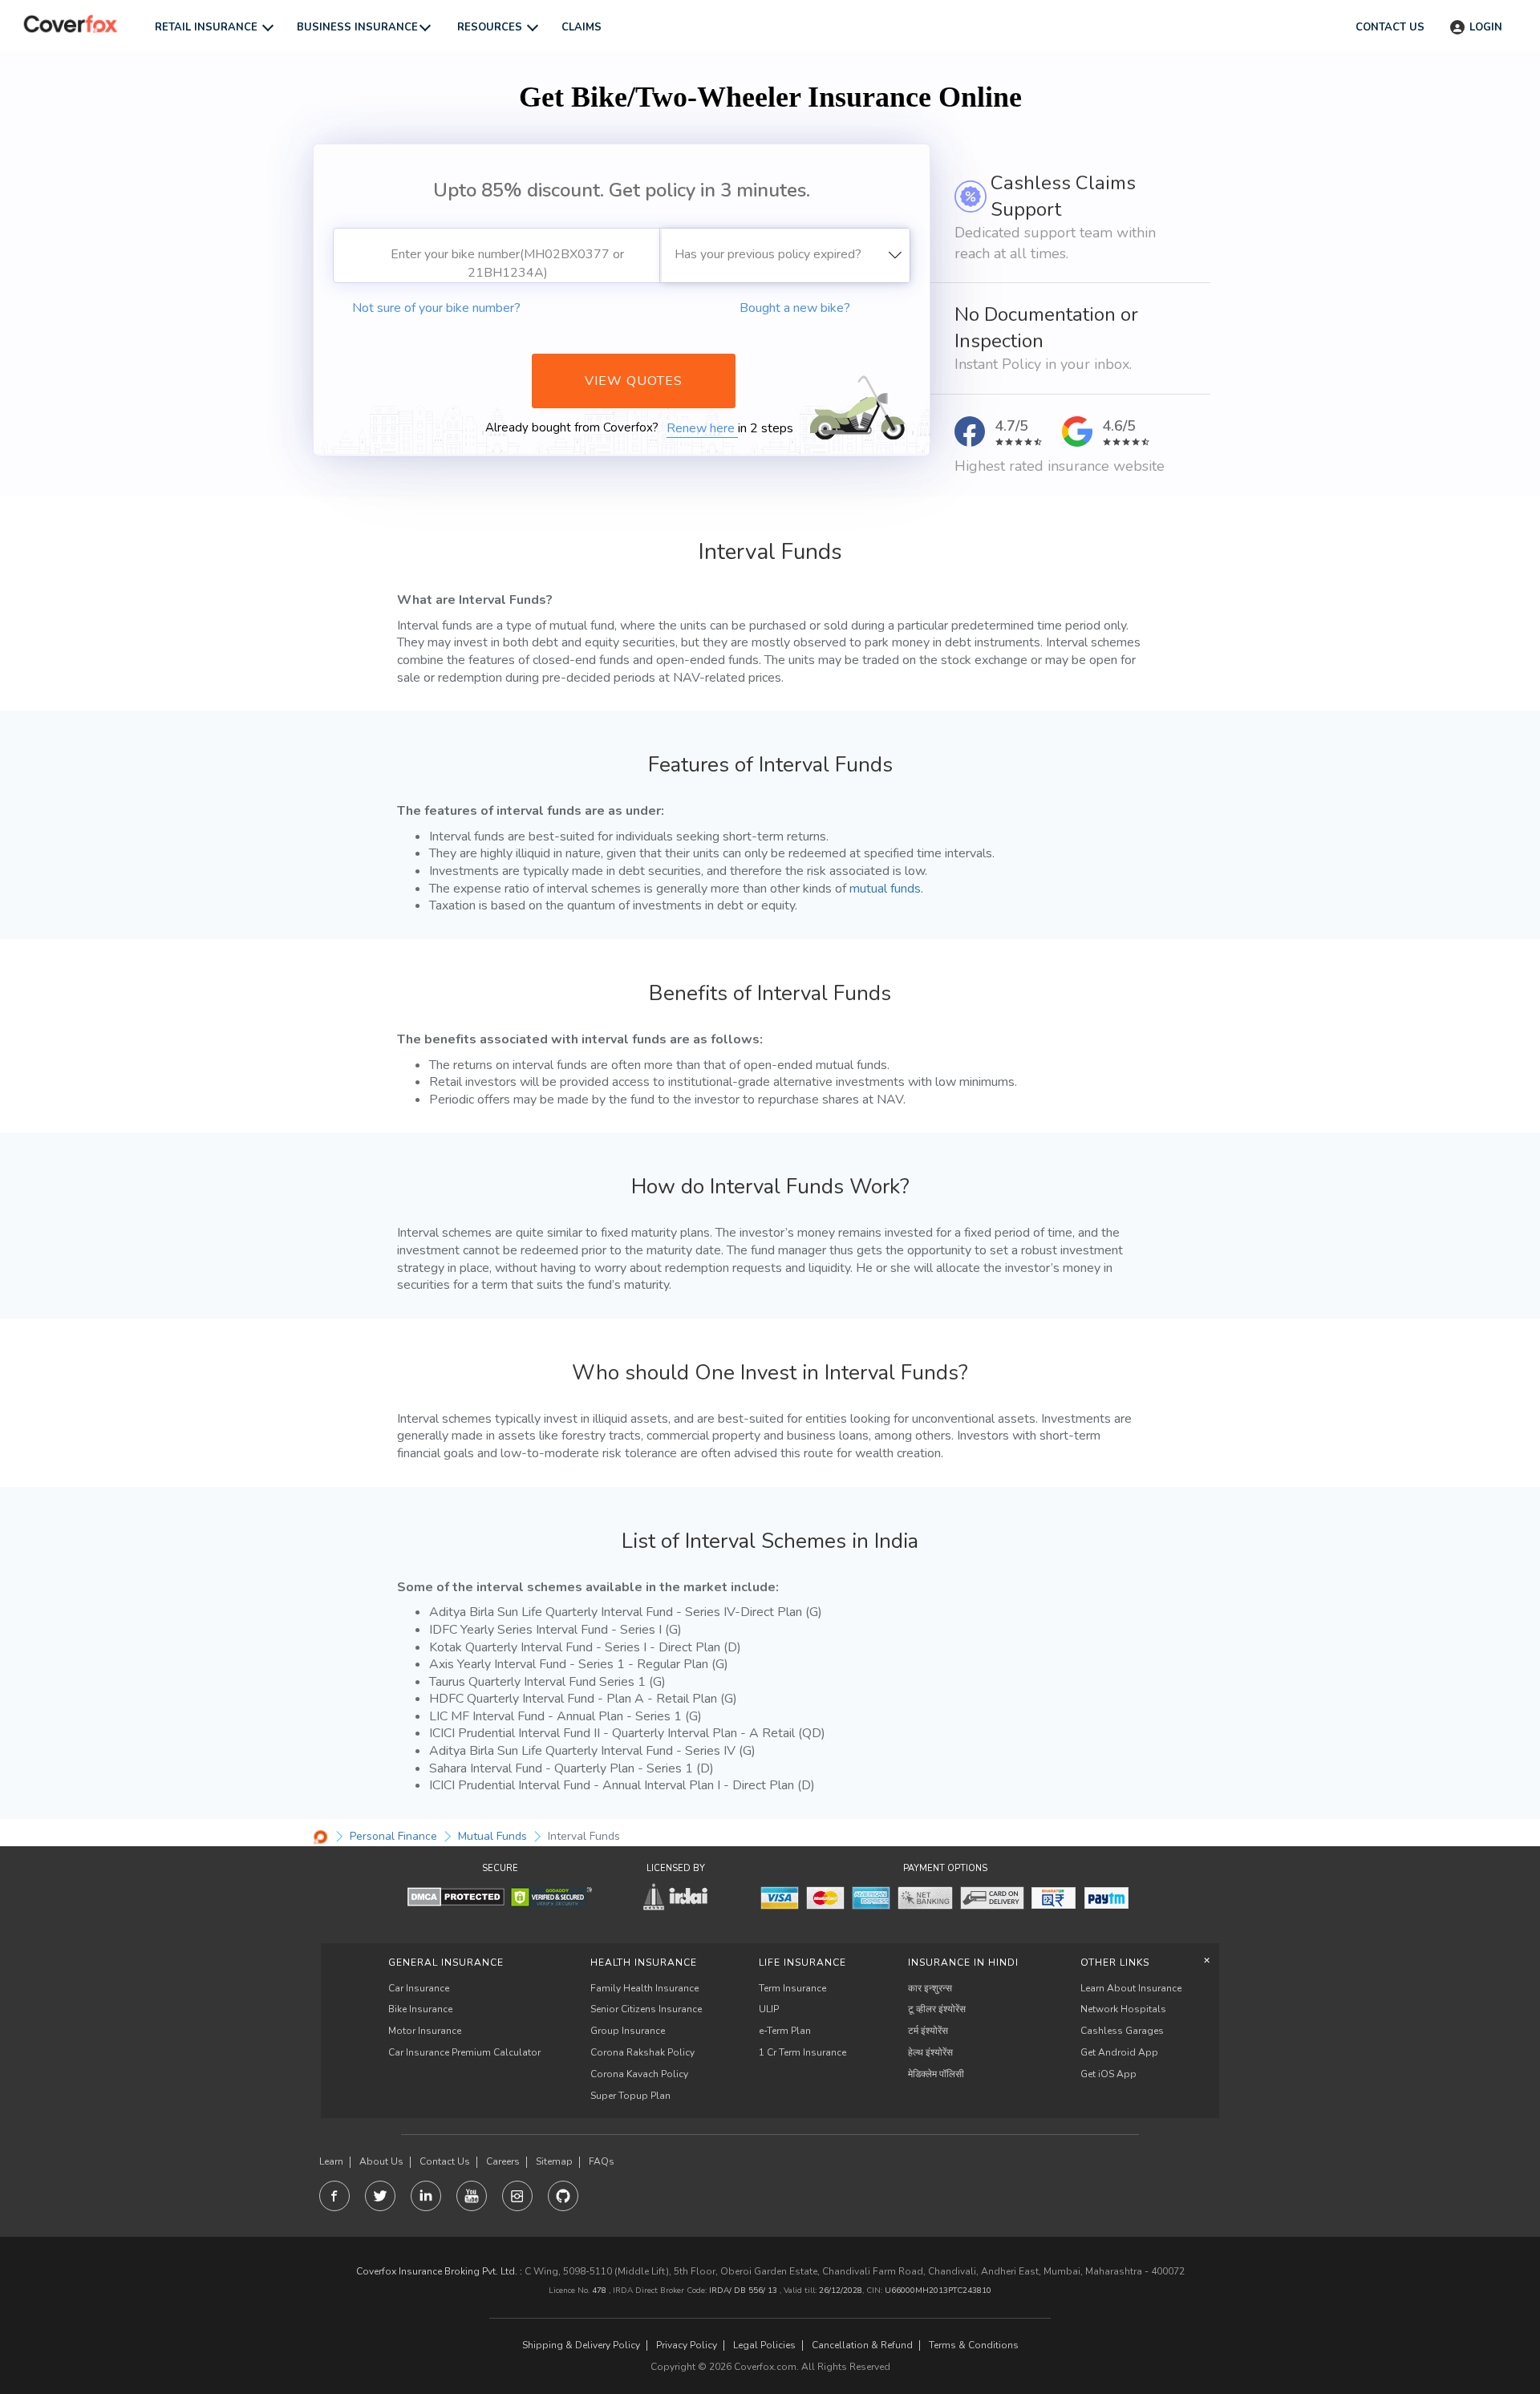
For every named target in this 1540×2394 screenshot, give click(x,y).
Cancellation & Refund (862, 2345)
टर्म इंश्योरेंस (928, 2031)
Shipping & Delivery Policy (581, 2345)
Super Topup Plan (630, 2096)
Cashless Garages (1122, 2031)
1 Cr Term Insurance (802, 2052)
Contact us (1390, 27)
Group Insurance (628, 2031)
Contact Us (445, 2162)
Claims (582, 27)
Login (1486, 27)
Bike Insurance (420, 2009)
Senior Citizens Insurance (646, 2009)
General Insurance (446, 1963)
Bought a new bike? (795, 308)
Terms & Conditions (974, 2345)
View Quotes (634, 381)
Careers (503, 2162)
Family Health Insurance (644, 1988)
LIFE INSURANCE (802, 1963)
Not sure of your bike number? (436, 308)
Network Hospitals (1123, 2009)
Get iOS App (1108, 2074)
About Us (381, 2162)
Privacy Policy (687, 2345)
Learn (331, 2162)
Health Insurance (644, 1963)
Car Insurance (419, 1988)
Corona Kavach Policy (639, 2074)
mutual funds (885, 889)
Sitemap (554, 2162)
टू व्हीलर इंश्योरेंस (937, 2009)
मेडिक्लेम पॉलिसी (936, 2074)
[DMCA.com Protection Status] (456, 1896)
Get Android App (1119, 2052)
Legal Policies (764, 2345)
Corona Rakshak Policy (642, 2052)
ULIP (769, 2009)
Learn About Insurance (1131, 1988)
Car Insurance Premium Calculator (464, 2052)
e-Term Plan (785, 2031)
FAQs (602, 2162)
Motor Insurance (425, 2031)
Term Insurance (792, 1988)
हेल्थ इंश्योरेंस (930, 2052)
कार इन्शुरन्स (930, 1988)
